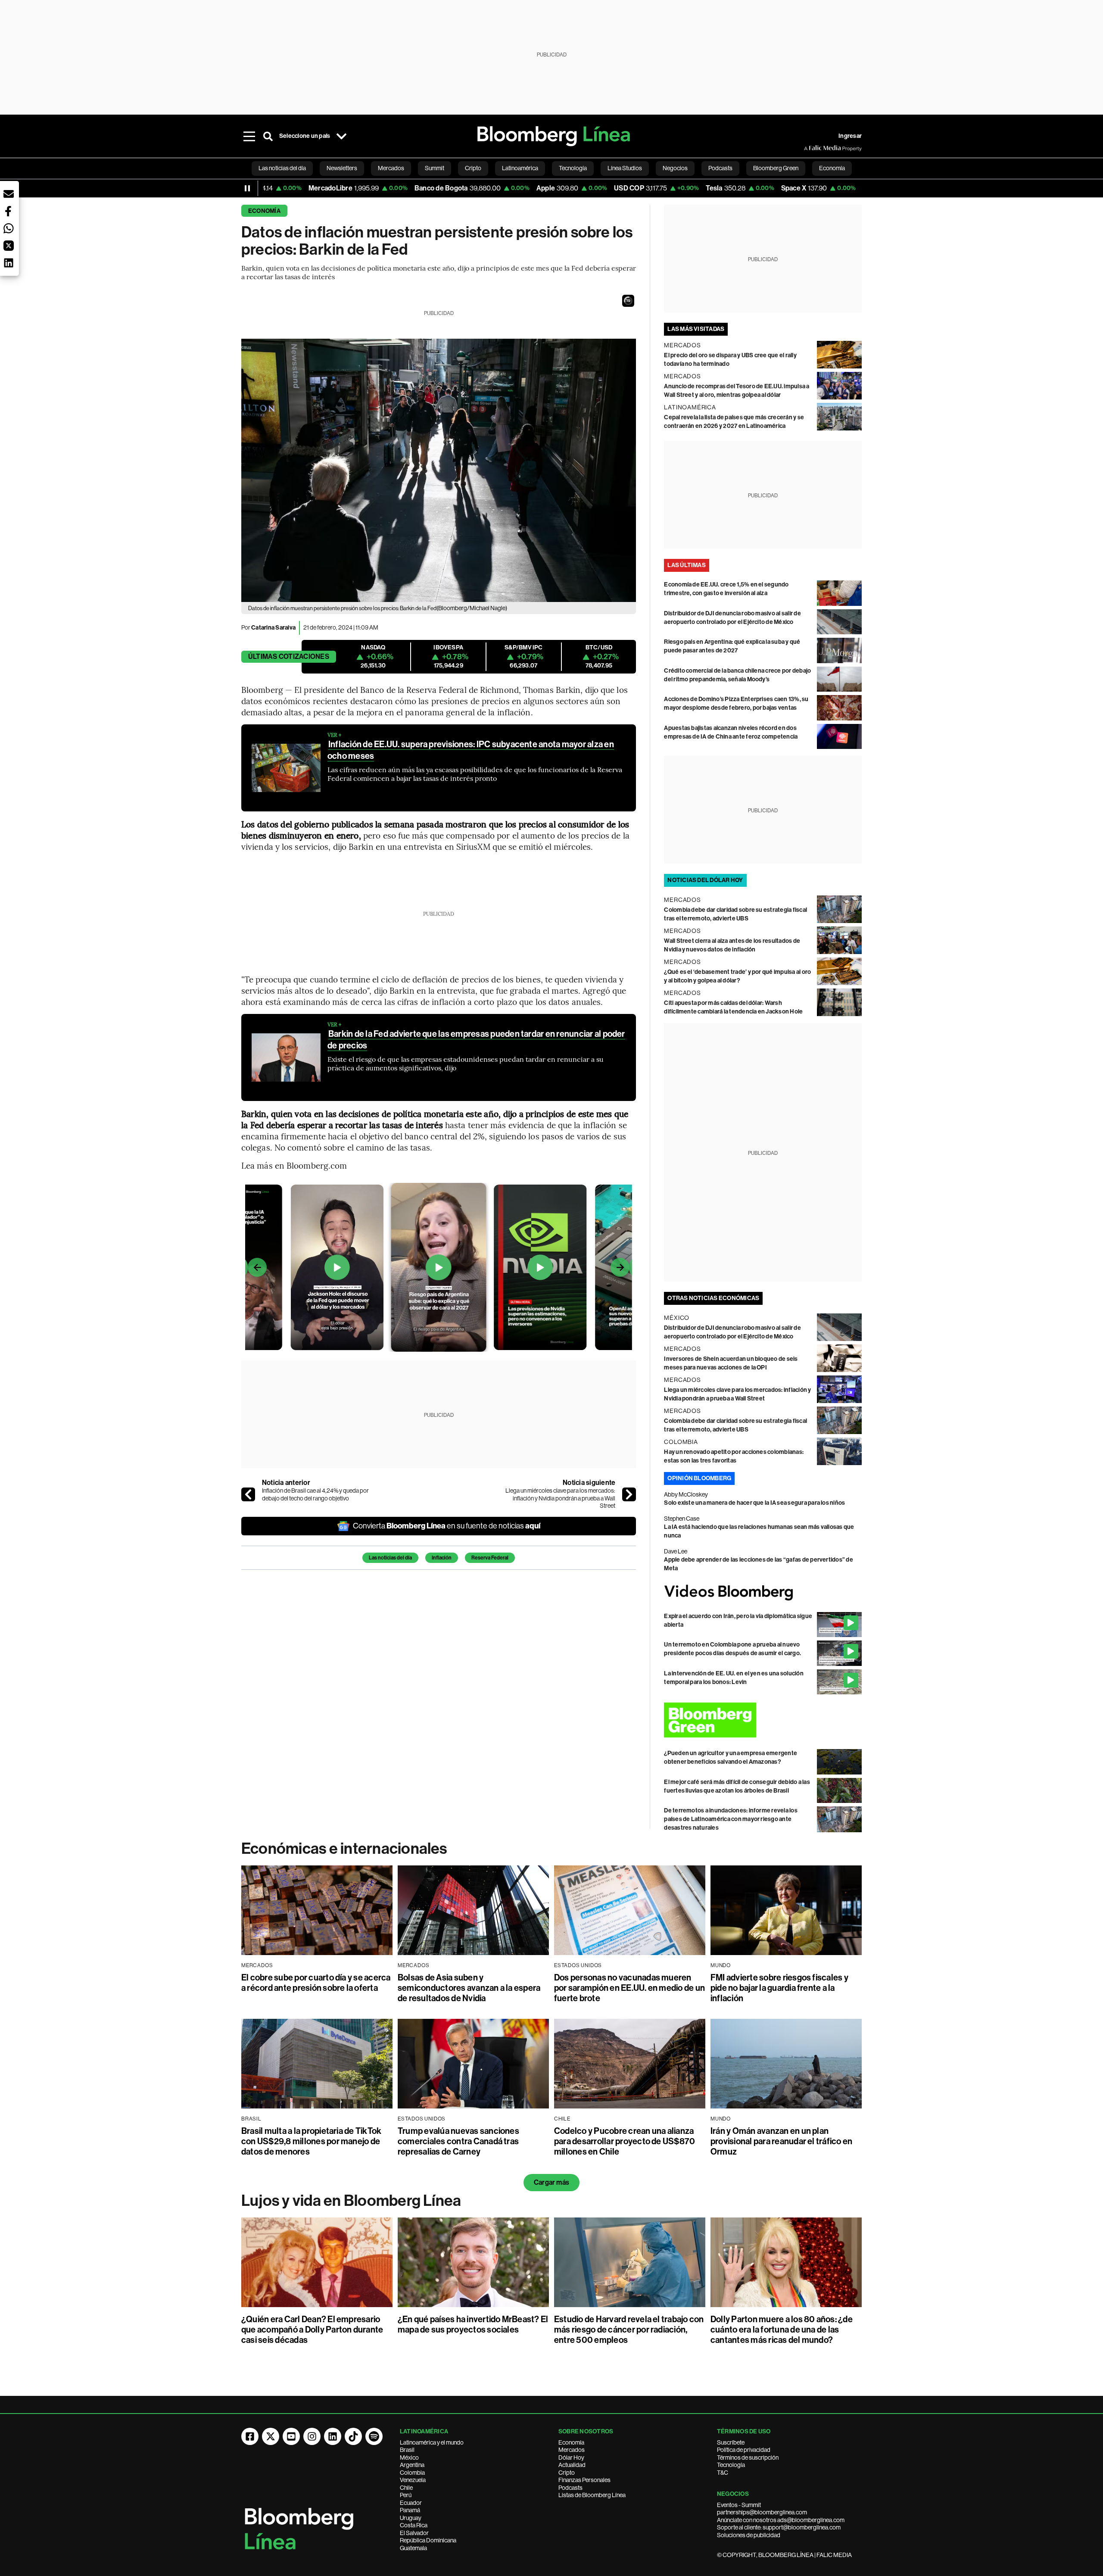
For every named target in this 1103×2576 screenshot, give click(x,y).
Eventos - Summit (739, 2505)
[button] (628, 301)
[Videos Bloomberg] (763, 1592)
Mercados (572, 2450)
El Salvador (414, 2533)
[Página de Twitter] (271, 2436)
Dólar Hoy (571, 2457)
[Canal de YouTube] (291, 2436)
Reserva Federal (490, 1558)
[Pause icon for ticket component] (247, 188)
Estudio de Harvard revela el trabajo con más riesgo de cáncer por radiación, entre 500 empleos (629, 2330)
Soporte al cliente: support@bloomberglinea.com (779, 2527)
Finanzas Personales (584, 2480)
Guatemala (413, 2548)
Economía (264, 211)
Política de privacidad (744, 2450)
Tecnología (731, 2465)
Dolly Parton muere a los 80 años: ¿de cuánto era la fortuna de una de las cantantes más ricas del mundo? (782, 2330)
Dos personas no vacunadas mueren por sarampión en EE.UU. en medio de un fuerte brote (629, 1988)
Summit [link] (435, 168)
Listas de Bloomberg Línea (592, 2495)
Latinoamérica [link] (520, 168)
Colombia (412, 2473)
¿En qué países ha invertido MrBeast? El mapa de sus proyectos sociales (473, 2324)
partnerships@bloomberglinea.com (762, 2512)
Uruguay (411, 2518)
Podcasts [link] (720, 168)
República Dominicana (428, 2540)
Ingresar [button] (850, 136)
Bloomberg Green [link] (776, 168)
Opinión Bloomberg (699, 1478)
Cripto (567, 2473)
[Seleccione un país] (341, 136)
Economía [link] (832, 168)
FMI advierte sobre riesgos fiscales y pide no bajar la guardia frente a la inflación (779, 1988)
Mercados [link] (391, 168)
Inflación (442, 1558)
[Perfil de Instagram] (312, 2436)
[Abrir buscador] (268, 136)
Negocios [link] (675, 168)
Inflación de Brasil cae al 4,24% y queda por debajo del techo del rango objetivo (315, 1494)
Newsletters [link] (342, 168)
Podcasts (570, 2488)
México (409, 2457)
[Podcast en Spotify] (374, 2436)
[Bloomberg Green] (763, 1720)
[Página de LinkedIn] (333, 2436)
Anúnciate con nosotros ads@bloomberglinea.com (781, 2520)
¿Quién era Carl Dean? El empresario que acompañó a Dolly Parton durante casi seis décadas (312, 2330)
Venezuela (413, 2480)
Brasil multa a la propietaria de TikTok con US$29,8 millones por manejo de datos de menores (311, 2141)
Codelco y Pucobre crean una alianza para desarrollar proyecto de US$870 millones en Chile (625, 2141)
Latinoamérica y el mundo (432, 2442)
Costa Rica (414, 2525)
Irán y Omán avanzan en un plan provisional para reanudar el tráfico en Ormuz (781, 2141)
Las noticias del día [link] (282, 168)
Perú (406, 2495)
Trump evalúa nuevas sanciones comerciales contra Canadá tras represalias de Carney (458, 2141)
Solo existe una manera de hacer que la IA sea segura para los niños (754, 1503)
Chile (406, 2488)
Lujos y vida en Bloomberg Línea (351, 2201)
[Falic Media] (810, 148)
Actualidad (572, 2465)
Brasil (407, 2450)
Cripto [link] (473, 168)
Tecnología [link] (573, 168)
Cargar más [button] (551, 2182)
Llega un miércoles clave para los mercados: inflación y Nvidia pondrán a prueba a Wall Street (560, 1498)
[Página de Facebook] (250, 2436)
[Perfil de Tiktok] (353, 2436)
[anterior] (248, 1494)
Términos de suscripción (748, 2457)
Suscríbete (731, 2442)
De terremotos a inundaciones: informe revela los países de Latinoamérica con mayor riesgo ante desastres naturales (731, 1819)
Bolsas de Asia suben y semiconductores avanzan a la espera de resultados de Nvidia (469, 1988)
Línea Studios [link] (625, 168)
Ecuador (411, 2503)
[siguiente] (629, 1494)
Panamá (410, 2510)
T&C (723, 2473)
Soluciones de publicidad (749, 2535)
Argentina (412, 2465)
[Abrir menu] (249, 136)
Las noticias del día (390, 1558)
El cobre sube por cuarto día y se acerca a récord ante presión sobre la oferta (316, 1983)
